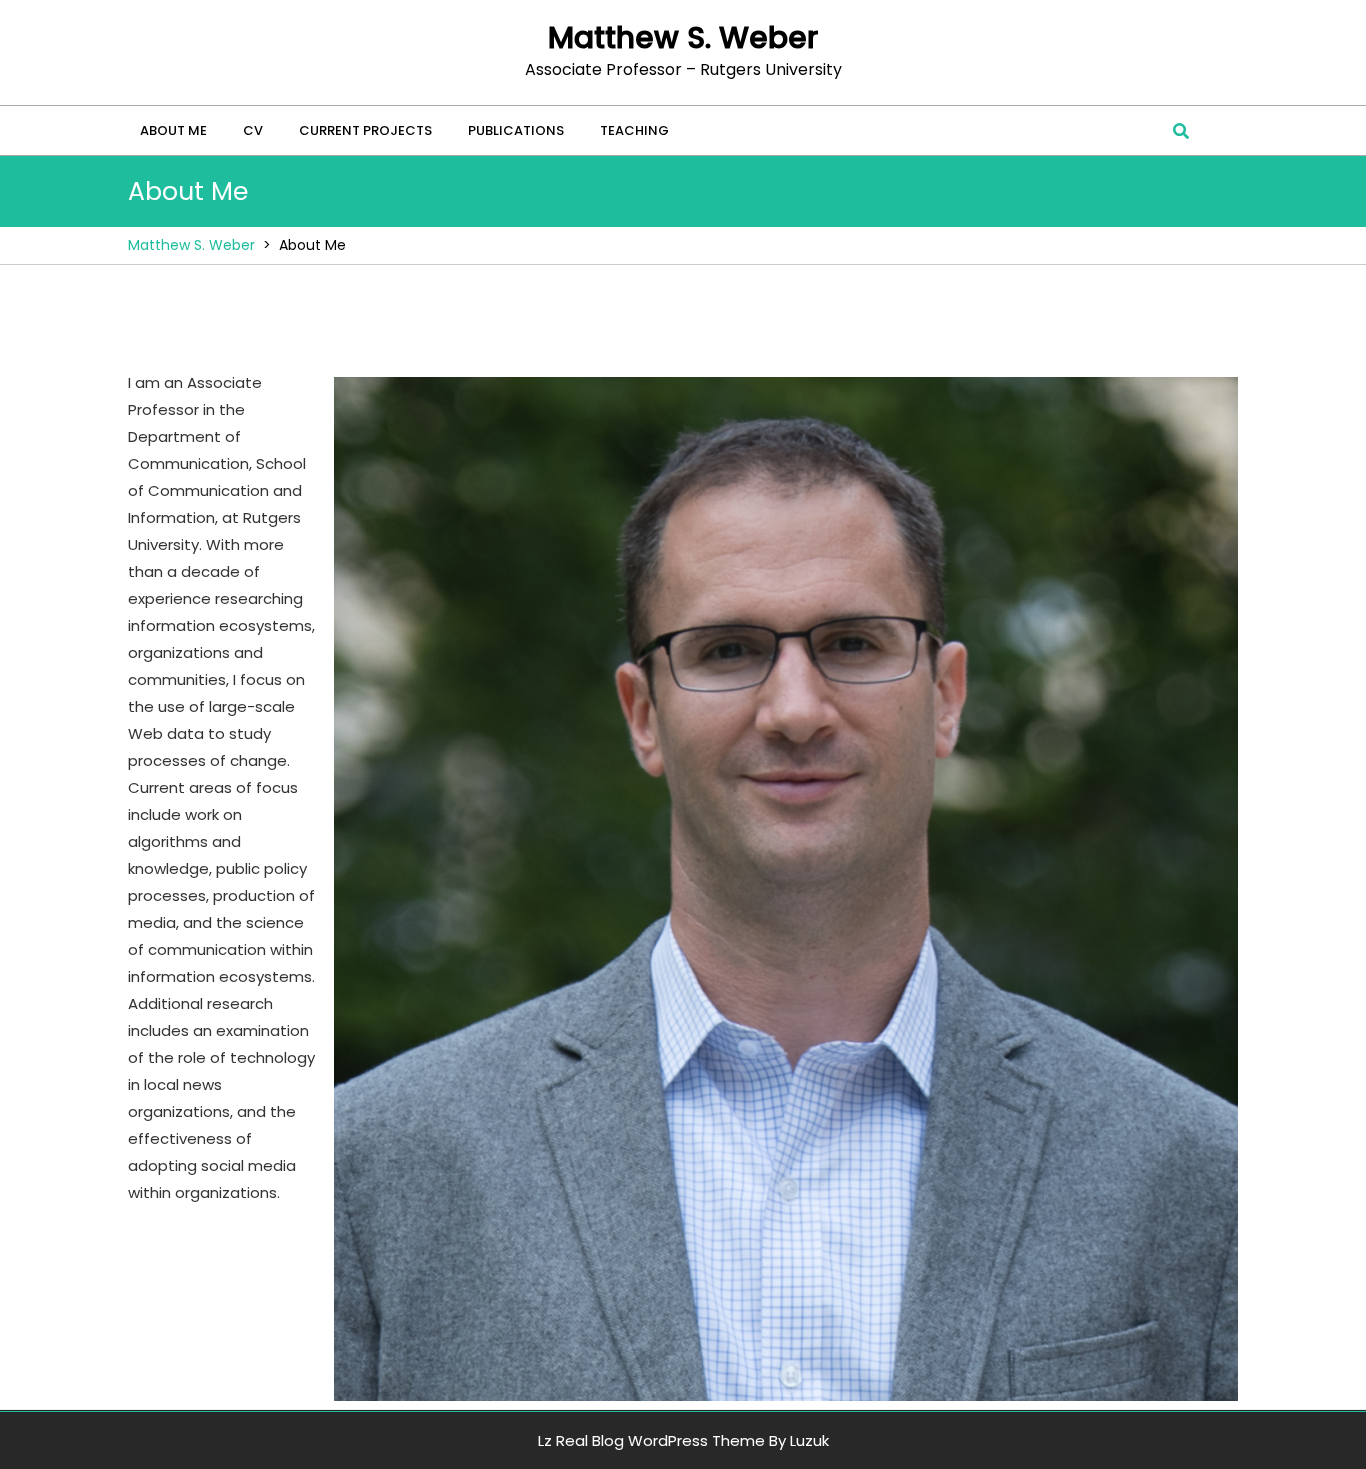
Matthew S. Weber (683, 37)
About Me (173, 130)
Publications (516, 130)
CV (253, 130)
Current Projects (365, 130)
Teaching (634, 130)
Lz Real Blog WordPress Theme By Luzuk (683, 1440)
